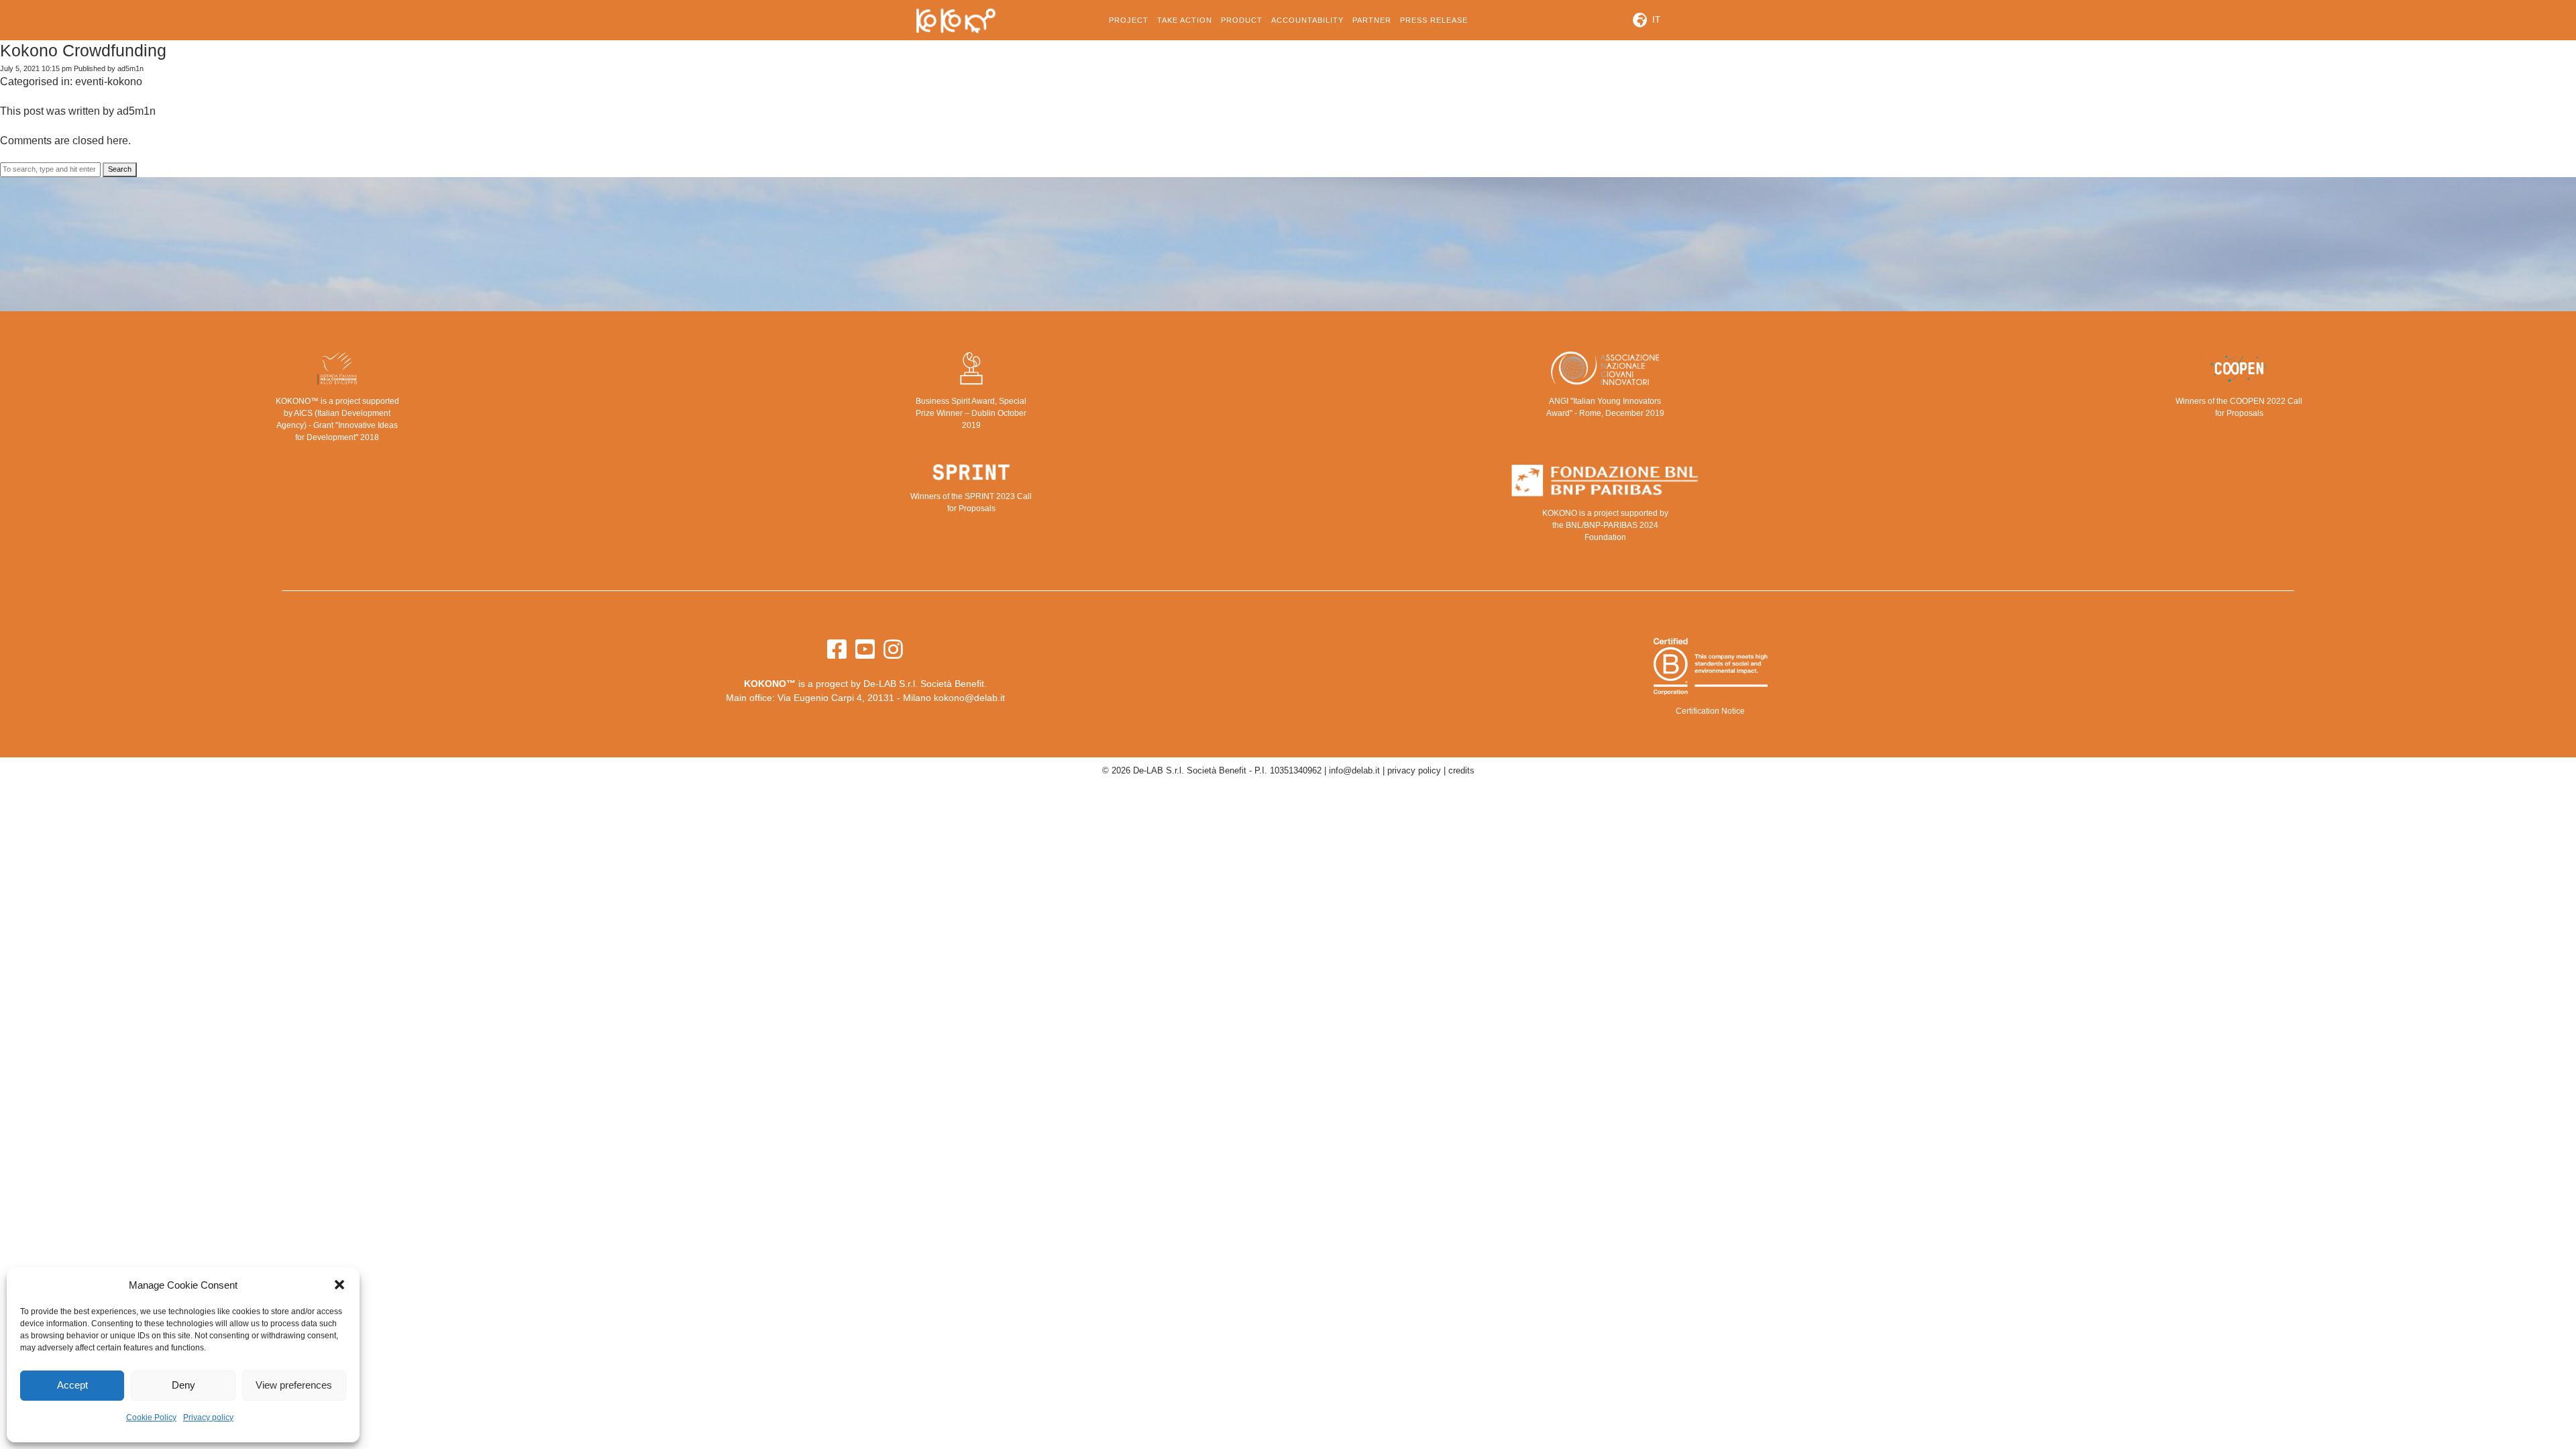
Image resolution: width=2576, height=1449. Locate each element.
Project (1129, 20)
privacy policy (1414, 770)
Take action (1185, 20)
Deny (183, 1385)
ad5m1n (130, 68)
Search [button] (120, 169)
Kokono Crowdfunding (83, 50)
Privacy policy (208, 1417)
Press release (1434, 20)
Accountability (1307, 20)
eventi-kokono (109, 82)
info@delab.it (1354, 770)
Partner (1372, 20)
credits (1461, 770)
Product (1242, 20)
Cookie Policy (151, 1417)
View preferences (294, 1385)
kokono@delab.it (969, 698)
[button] (339, 1285)
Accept (72, 1385)
